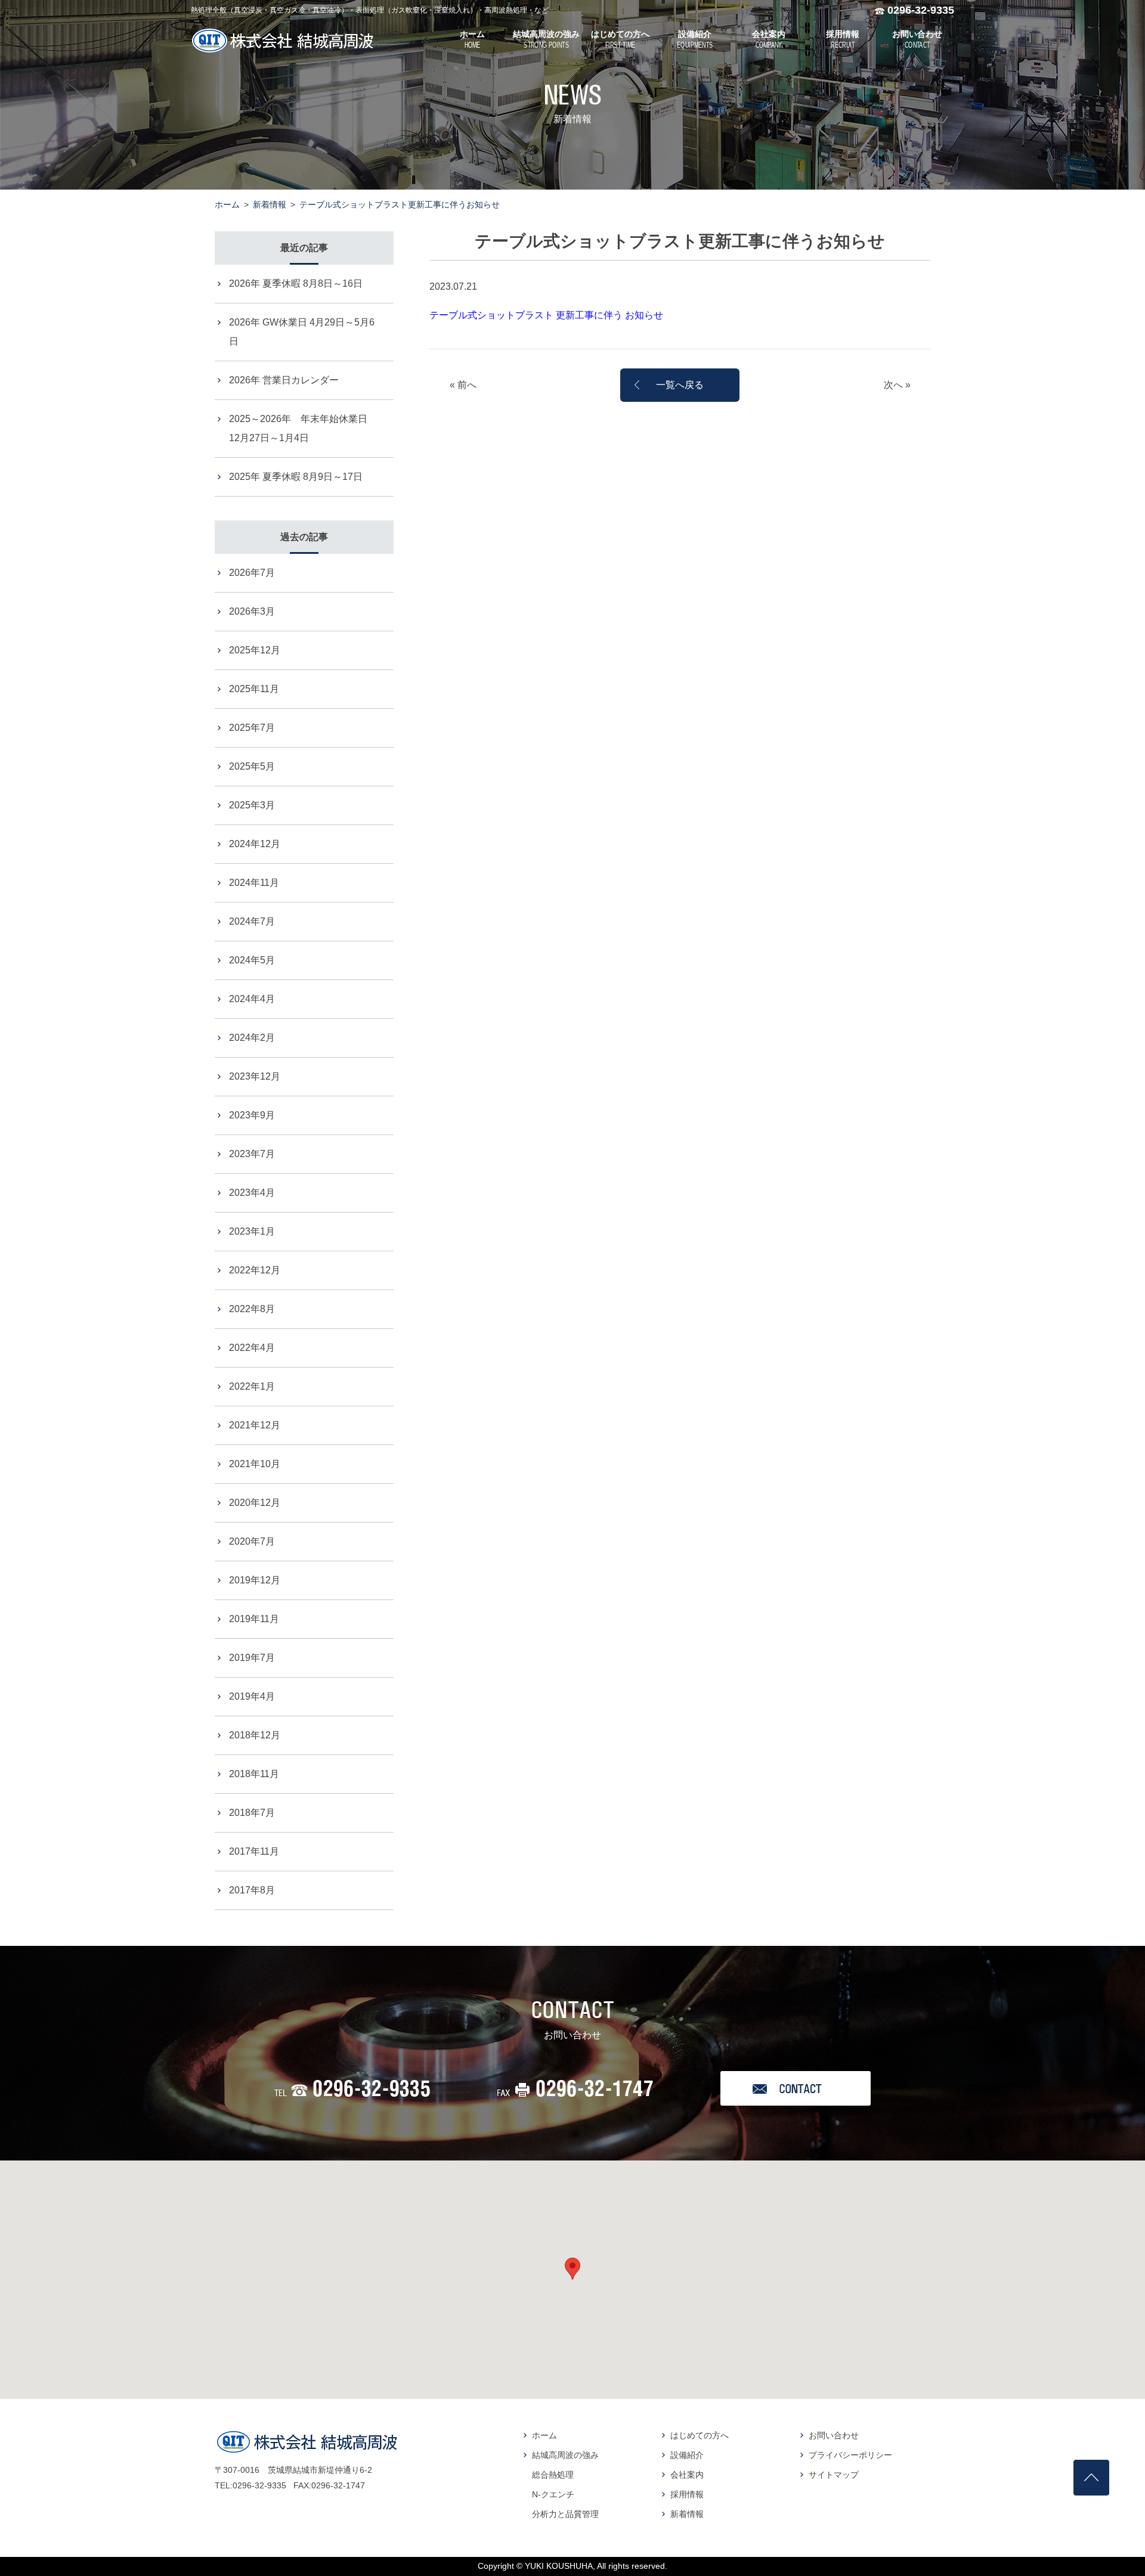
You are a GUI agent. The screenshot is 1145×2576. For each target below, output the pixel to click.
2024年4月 (252, 999)
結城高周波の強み (565, 2455)
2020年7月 (252, 1541)
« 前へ (463, 385)
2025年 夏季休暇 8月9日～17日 (296, 477)
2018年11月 (254, 1774)
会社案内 (687, 2475)
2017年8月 (252, 1890)
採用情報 (687, 2494)
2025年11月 (254, 689)
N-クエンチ (553, 2494)
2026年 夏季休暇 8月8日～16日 (296, 283)
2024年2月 (252, 1038)
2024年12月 (255, 844)
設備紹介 (687, 2455)
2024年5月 (252, 960)
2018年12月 (255, 1735)
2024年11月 (254, 883)
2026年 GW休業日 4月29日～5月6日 (302, 332)
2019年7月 (252, 1658)
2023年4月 (252, 1193)
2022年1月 (252, 1386)
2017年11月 (254, 1851)
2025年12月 (255, 650)
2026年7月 (252, 573)
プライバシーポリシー (850, 2455)
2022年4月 (252, 1348)
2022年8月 (252, 1309)
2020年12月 (255, 1503)
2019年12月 (255, 1580)
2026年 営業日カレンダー (284, 380)
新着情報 (270, 204)
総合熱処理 (553, 2475)
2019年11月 (254, 1619)
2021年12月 (255, 1425)
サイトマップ (834, 2475)
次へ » (897, 385)
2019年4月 (252, 1696)
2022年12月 (255, 1270)
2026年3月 (252, 611)
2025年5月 (252, 766)
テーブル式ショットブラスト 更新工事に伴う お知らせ (546, 315)
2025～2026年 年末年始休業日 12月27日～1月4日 (303, 428)
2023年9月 (252, 1115)
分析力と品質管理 (565, 2514)
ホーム (227, 204)
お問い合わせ (834, 2435)
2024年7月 (252, 921)
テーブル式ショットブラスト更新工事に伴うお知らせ (400, 204)
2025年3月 (252, 805)
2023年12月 (255, 1076)
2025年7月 (252, 728)
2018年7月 (252, 1813)
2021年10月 (255, 1464)
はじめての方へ (700, 2435)
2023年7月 (252, 1154)
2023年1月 (252, 1231)
